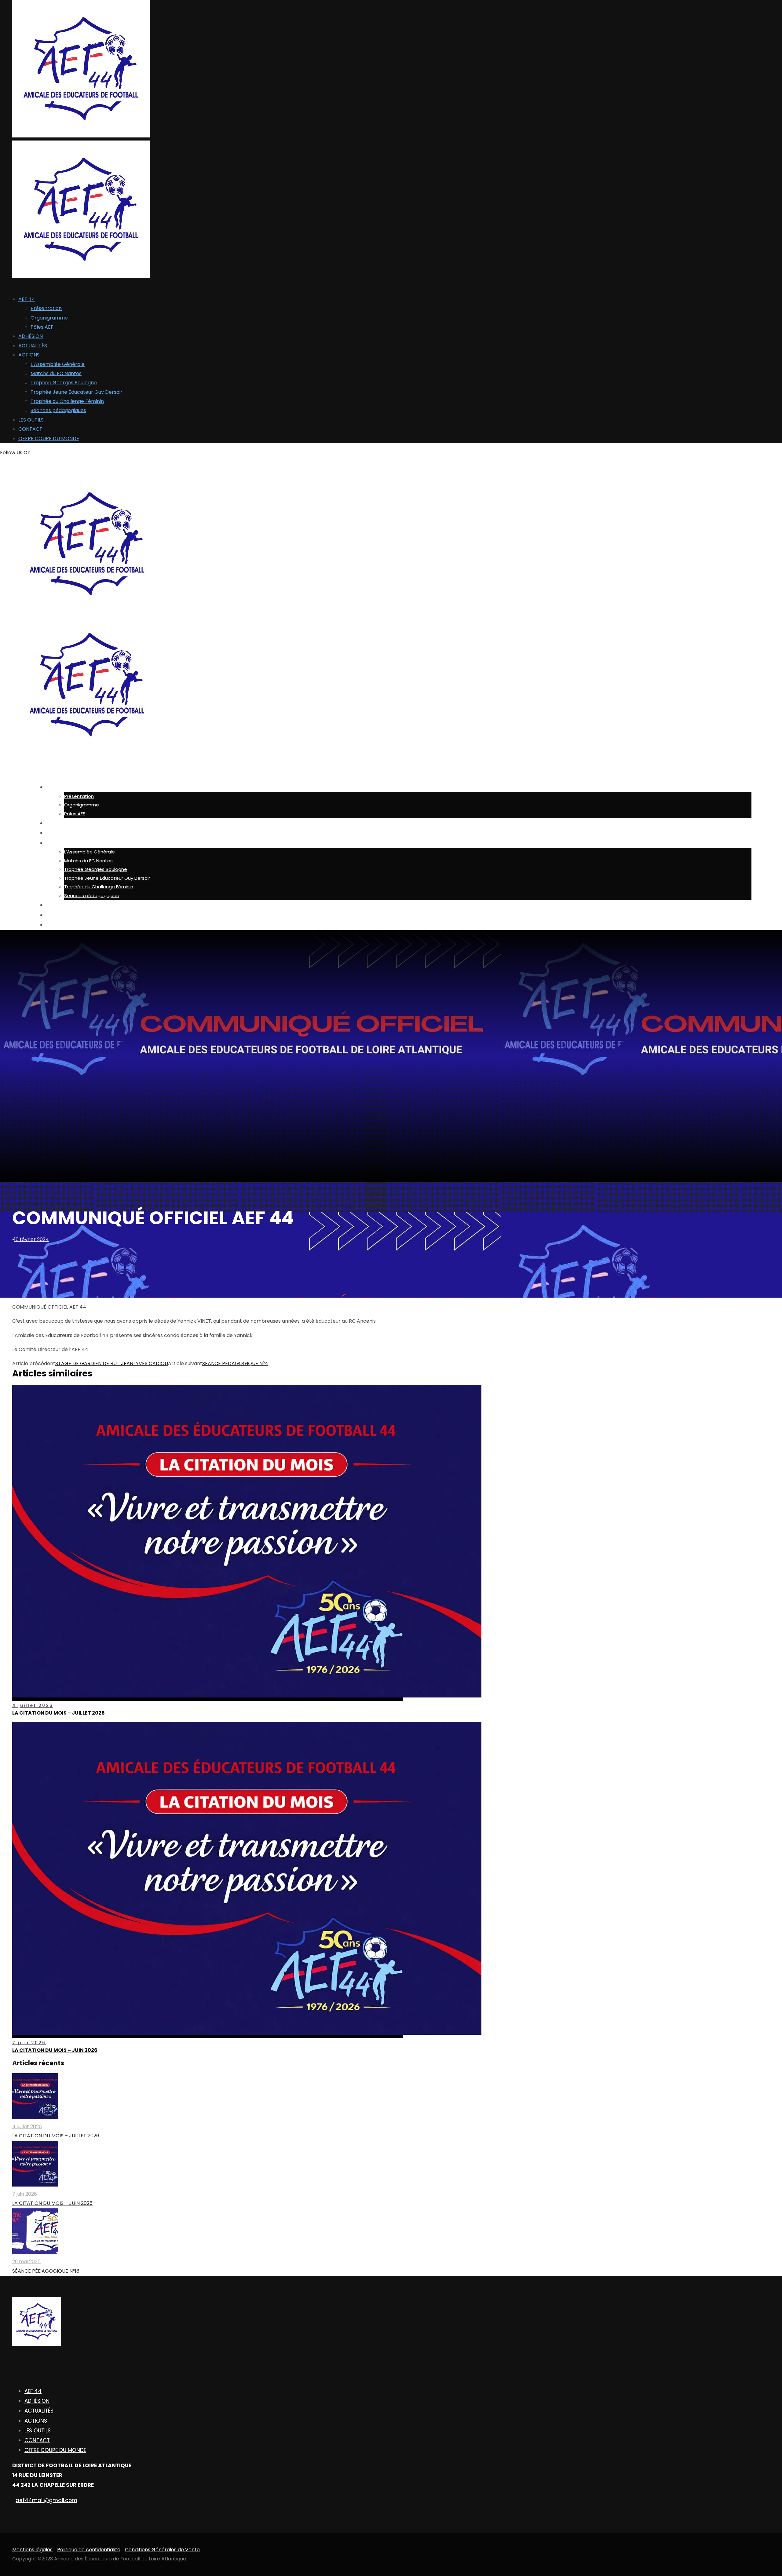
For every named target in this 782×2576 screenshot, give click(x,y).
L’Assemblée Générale (58, 364)
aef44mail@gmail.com (46, 2500)
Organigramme (49, 318)
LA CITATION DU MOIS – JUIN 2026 (55, 2050)
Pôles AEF (42, 327)
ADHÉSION (31, 336)
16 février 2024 (31, 1239)
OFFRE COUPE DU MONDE (49, 438)
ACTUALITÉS (33, 346)
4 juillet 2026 (33, 1705)
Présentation (46, 308)
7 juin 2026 (29, 2043)
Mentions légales (32, 2550)
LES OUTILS (31, 420)
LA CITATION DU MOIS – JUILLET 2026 (58, 1713)
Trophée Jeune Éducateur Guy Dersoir (77, 392)
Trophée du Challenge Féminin (67, 401)
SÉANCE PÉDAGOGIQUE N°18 (46, 2271)
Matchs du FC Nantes (56, 373)
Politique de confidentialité (89, 2550)
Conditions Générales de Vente (162, 2550)
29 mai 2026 (26, 2262)
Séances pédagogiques (58, 410)
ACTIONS (29, 355)
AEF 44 (27, 299)
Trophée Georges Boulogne (64, 383)
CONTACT (30, 429)
